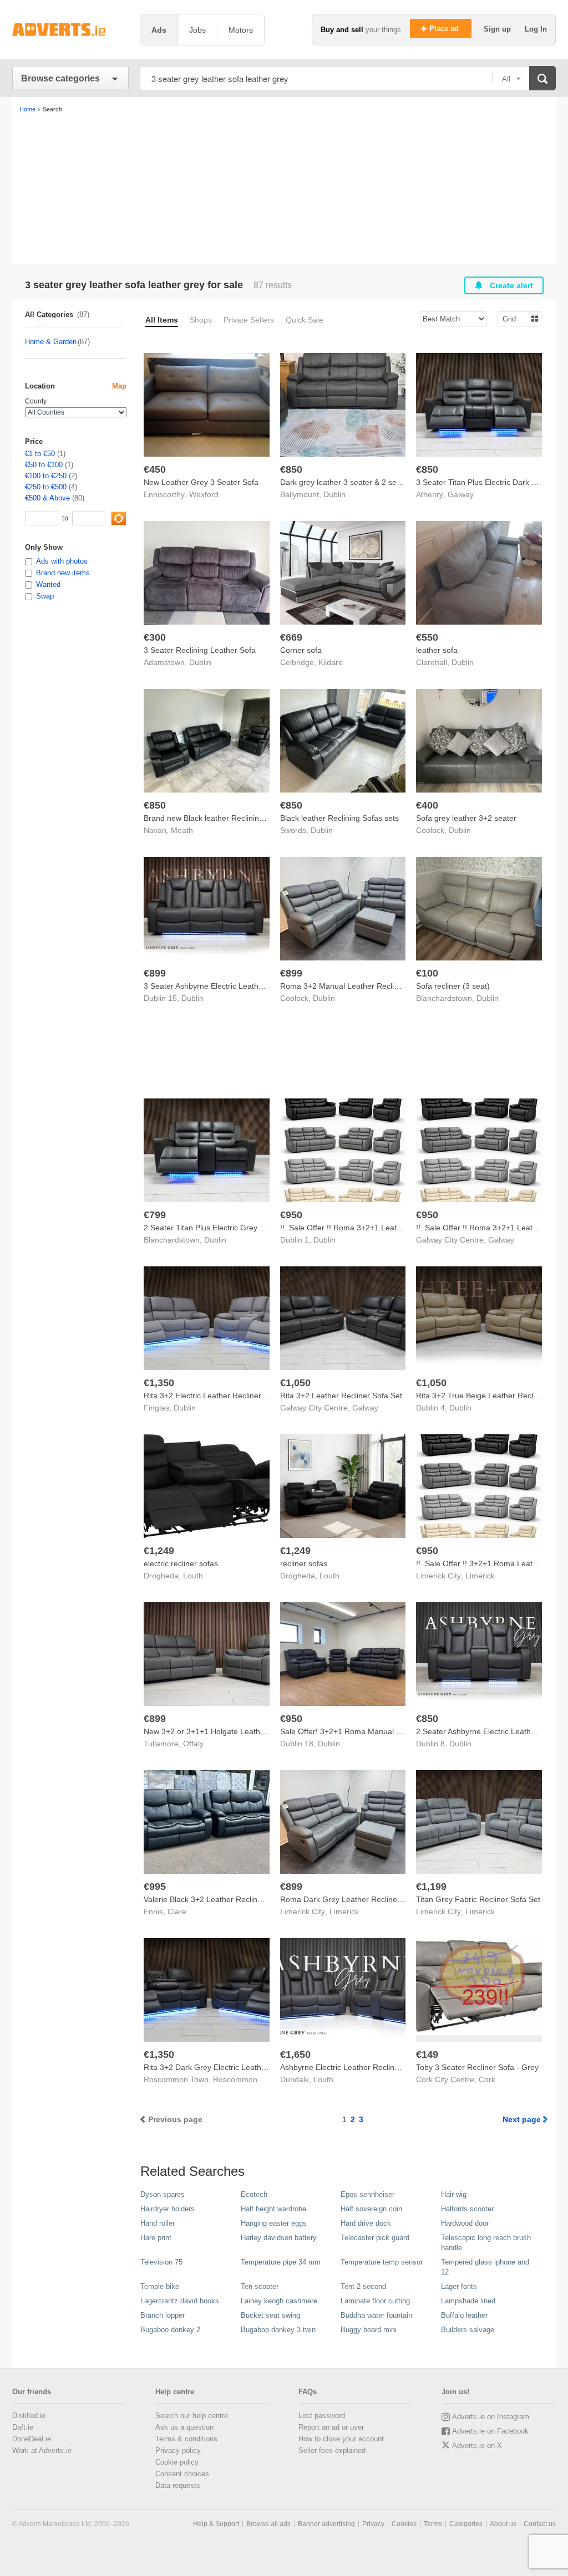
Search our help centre (192, 2416)
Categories (466, 2524)
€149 (427, 2054)
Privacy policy (178, 2450)
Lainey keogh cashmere (279, 2301)
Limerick (480, 1576)
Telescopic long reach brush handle (486, 2243)
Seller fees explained (332, 2450)
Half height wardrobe (273, 2209)
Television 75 (161, 2262)
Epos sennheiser (367, 2194)
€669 (291, 637)
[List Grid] (515, 318)
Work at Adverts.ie (42, 2450)
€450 (155, 469)
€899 (155, 973)
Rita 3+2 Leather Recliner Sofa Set (341, 1396)
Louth (193, 1576)
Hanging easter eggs (274, 2223)
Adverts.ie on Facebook (490, 2431)
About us (503, 2524)
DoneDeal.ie (32, 2439)
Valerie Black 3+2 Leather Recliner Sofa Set (220, 1899)
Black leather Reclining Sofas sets (339, 818)
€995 (155, 1887)
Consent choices (182, 2474)
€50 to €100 (44, 465)
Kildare (331, 662)
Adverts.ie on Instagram (491, 2417)
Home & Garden (51, 342)
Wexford (204, 494)
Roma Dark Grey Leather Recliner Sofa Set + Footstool (377, 1899)
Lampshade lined (468, 2301)
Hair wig (454, 2194)
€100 (427, 973)
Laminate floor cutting (375, 2301)
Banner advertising (326, 2524)
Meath (182, 830)
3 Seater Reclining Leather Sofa (200, 650)
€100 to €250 (46, 476)
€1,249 (159, 1551)
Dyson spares (163, 2194)
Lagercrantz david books (180, 2301)
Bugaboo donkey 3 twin (278, 2330)
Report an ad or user (331, 2427)
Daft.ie (23, 2427)
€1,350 (159, 1383)
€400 (427, 805)
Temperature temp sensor (382, 2262)
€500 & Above (47, 498)
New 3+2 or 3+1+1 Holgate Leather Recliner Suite (231, 1731)
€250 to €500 (46, 487)
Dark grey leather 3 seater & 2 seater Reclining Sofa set (378, 482)
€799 (155, 1215)
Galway (461, 494)
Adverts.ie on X (477, 2445)
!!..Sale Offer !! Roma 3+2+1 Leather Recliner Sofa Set (376, 1228)
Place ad (445, 29)
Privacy (373, 2524)
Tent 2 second (363, 2286)
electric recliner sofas (181, 1563)
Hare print (156, 2238)
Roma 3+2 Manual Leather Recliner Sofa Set (359, 986)
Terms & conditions (186, 2439)
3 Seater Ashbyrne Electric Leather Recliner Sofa (229, 986)
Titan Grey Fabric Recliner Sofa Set (478, 1899)
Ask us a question (184, 2427)
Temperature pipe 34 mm (281, 2262)
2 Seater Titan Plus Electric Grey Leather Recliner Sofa (240, 1228)
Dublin (334, 494)
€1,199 (431, 1887)
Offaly (193, 1744)
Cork (487, 2079)
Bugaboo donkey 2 (170, 2330)
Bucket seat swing (270, 2315)
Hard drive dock (366, 2223)
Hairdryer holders (168, 2209)
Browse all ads (268, 2524)
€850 (291, 469)
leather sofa (437, 650)
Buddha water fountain (376, 2315)
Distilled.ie (29, 2416)
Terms (433, 2524)
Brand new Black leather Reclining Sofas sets (223, 818)
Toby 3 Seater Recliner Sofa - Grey (477, 2067)
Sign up (498, 29)
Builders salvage (468, 2330)
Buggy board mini (369, 2330)
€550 (427, 637)
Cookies (404, 2524)
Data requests (178, 2485)
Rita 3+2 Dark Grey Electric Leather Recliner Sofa (231, 2067)
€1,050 (295, 1383)
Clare (177, 1911)
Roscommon (235, 2079)
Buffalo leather (464, 2315)
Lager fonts (459, 2286)
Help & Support (216, 2524)
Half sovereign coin (371, 2209)
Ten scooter (260, 2286)
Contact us (540, 2524)
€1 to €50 (40, 454)
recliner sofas (304, 1563)
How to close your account (341, 2439)
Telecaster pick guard (375, 2238)
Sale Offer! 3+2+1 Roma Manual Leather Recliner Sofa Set (383, 1731)
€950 (291, 1215)
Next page (522, 2119)
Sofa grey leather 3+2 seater (466, 818)
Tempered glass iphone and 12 (485, 2267)
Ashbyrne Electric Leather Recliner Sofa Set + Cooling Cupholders (396, 2067)
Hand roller (158, 2223)
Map (119, 386)
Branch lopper (163, 2315)
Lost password (322, 2416)
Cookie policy (177, 2462)
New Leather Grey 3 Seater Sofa (201, 482)
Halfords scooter (467, 2209)
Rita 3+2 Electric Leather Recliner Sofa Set (219, 1396)
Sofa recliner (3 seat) (453, 986)
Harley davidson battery (279, 2238)
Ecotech (254, 2194)
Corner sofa (301, 650)
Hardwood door (465, 2223)
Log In (536, 29)
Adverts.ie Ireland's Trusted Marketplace (70, 30)
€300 (155, 637)
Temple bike (160, 2286)
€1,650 (295, 2054)
